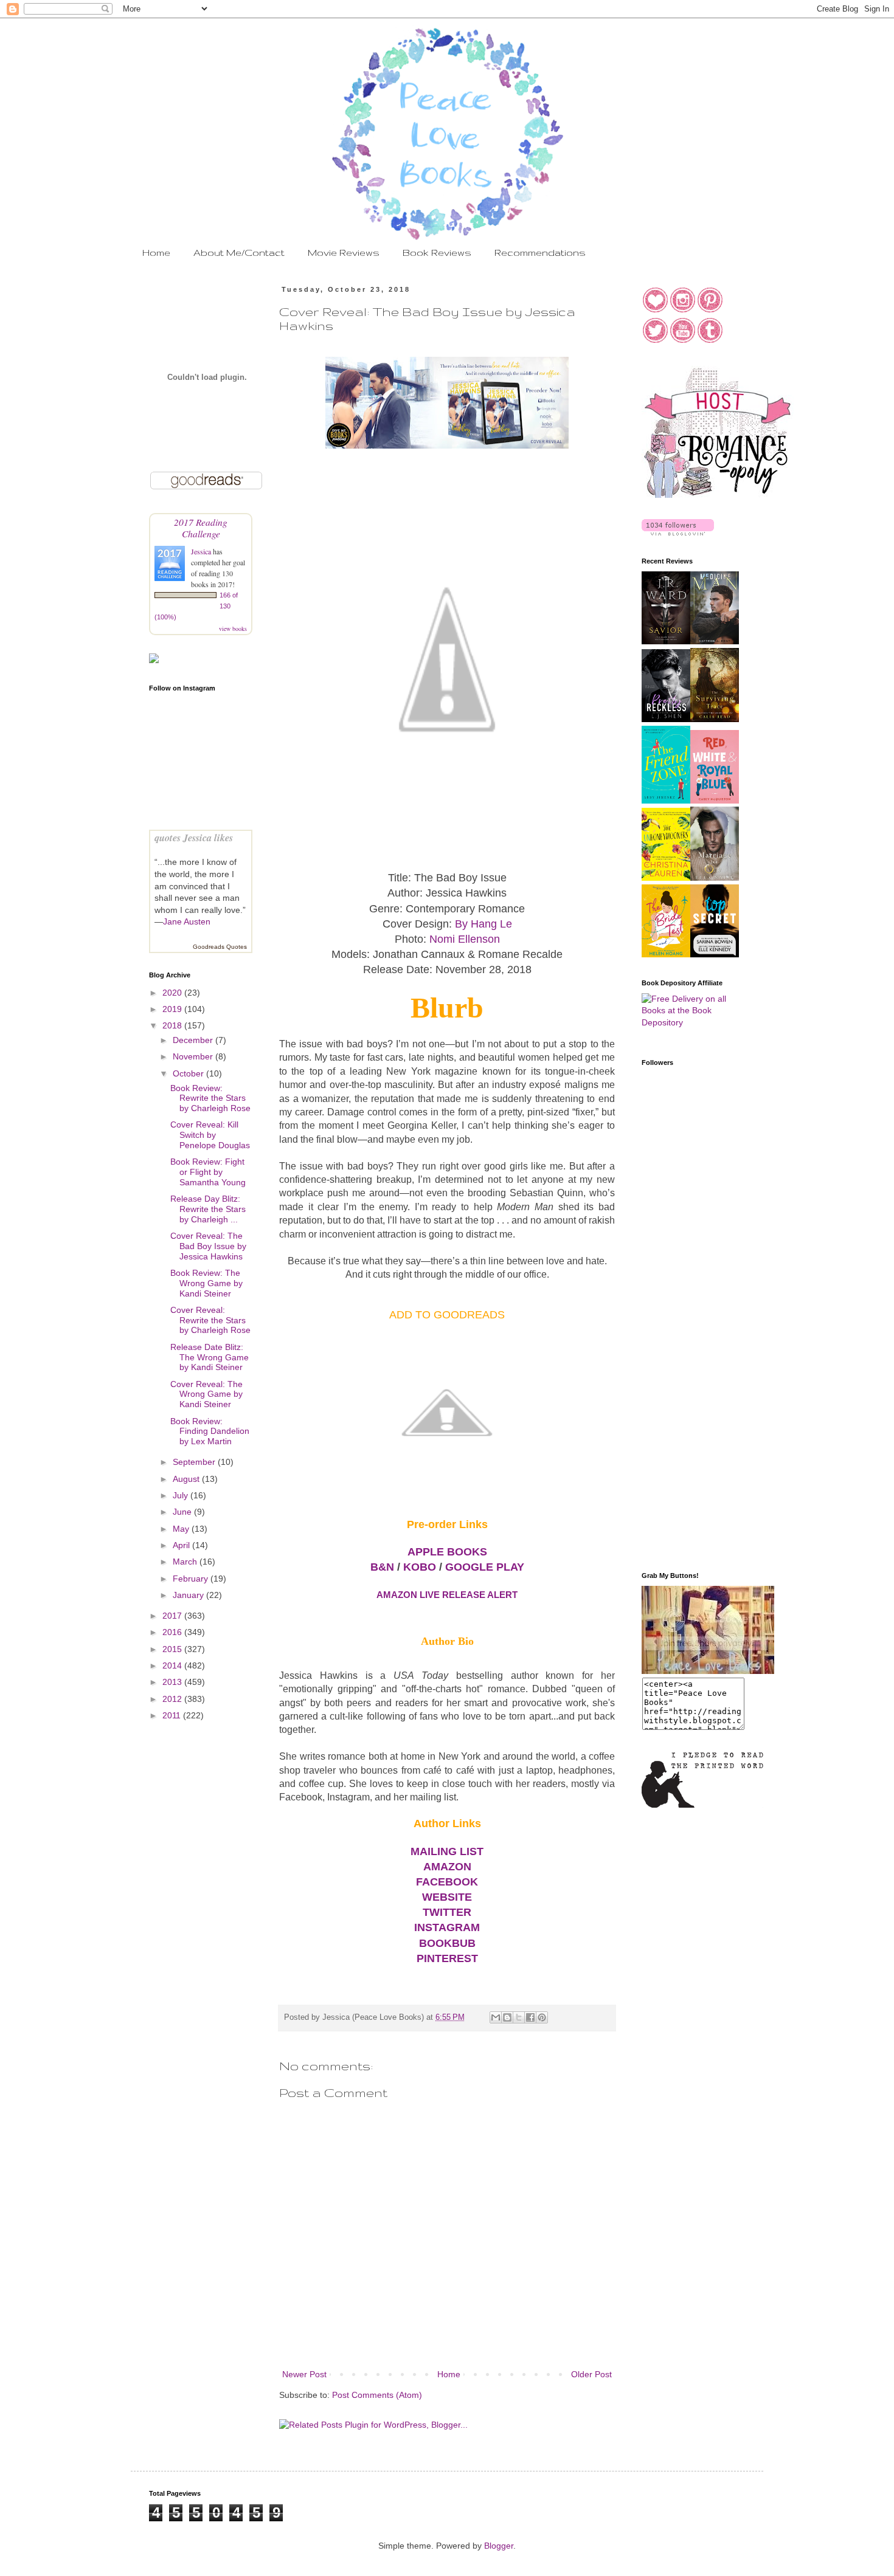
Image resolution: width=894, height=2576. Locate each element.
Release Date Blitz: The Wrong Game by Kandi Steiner (210, 1357)
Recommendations (540, 253)
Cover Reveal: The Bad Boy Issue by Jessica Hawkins (208, 1246)
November (194, 1056)
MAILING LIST (447, 1851)
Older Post (591, 2374)
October (189, 1073)
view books (233, 629)
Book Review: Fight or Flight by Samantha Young (208, 1172)
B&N (382, 1567)
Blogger (499, 2546)
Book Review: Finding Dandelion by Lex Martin (210, 1431)
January (189, 1595)
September (195, 1462)
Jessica (202, 551)
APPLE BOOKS (447, 1552)
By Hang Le (483, 924)
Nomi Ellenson (465, 939)
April (182, 1545)
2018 (173, 1025)
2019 (173, 1009)
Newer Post (304, 2374)
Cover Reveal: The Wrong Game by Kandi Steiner (206, 1394)
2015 (173, 1649)
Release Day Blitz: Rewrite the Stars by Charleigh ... (208, 1209)
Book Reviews (437, 253)
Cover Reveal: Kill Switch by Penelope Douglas (210, 1135)
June (183, 1512)
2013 (173, 1682)
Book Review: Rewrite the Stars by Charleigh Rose (210, 1098)
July (182, 1495)
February (192, 1579)
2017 (173, 1616)
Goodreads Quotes (220, 947)
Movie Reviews (344, 253)
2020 (173, 993)
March (186, 1562)
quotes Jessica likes (194, 837)
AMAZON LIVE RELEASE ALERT (447, 1595)
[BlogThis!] (507, 2017)
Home (156, 253)
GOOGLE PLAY (485, 1567)
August (187, 1479)
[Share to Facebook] (530, 2017)
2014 (173, 1665)
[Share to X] (519, 2017)
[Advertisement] (690, 1368)
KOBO (420, 1567)
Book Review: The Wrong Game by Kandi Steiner (206, 1283)
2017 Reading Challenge (201, 528)
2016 (173, 1632)
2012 (173, 1699)
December (194, 1040)
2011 (173, 1715)
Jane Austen (187, 921)
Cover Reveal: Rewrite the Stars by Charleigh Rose (210, 1320)
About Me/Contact (239, 253)
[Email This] (496, 2017)
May (182, 1529)
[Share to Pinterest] (542, 2017)
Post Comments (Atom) (377, 2395)
